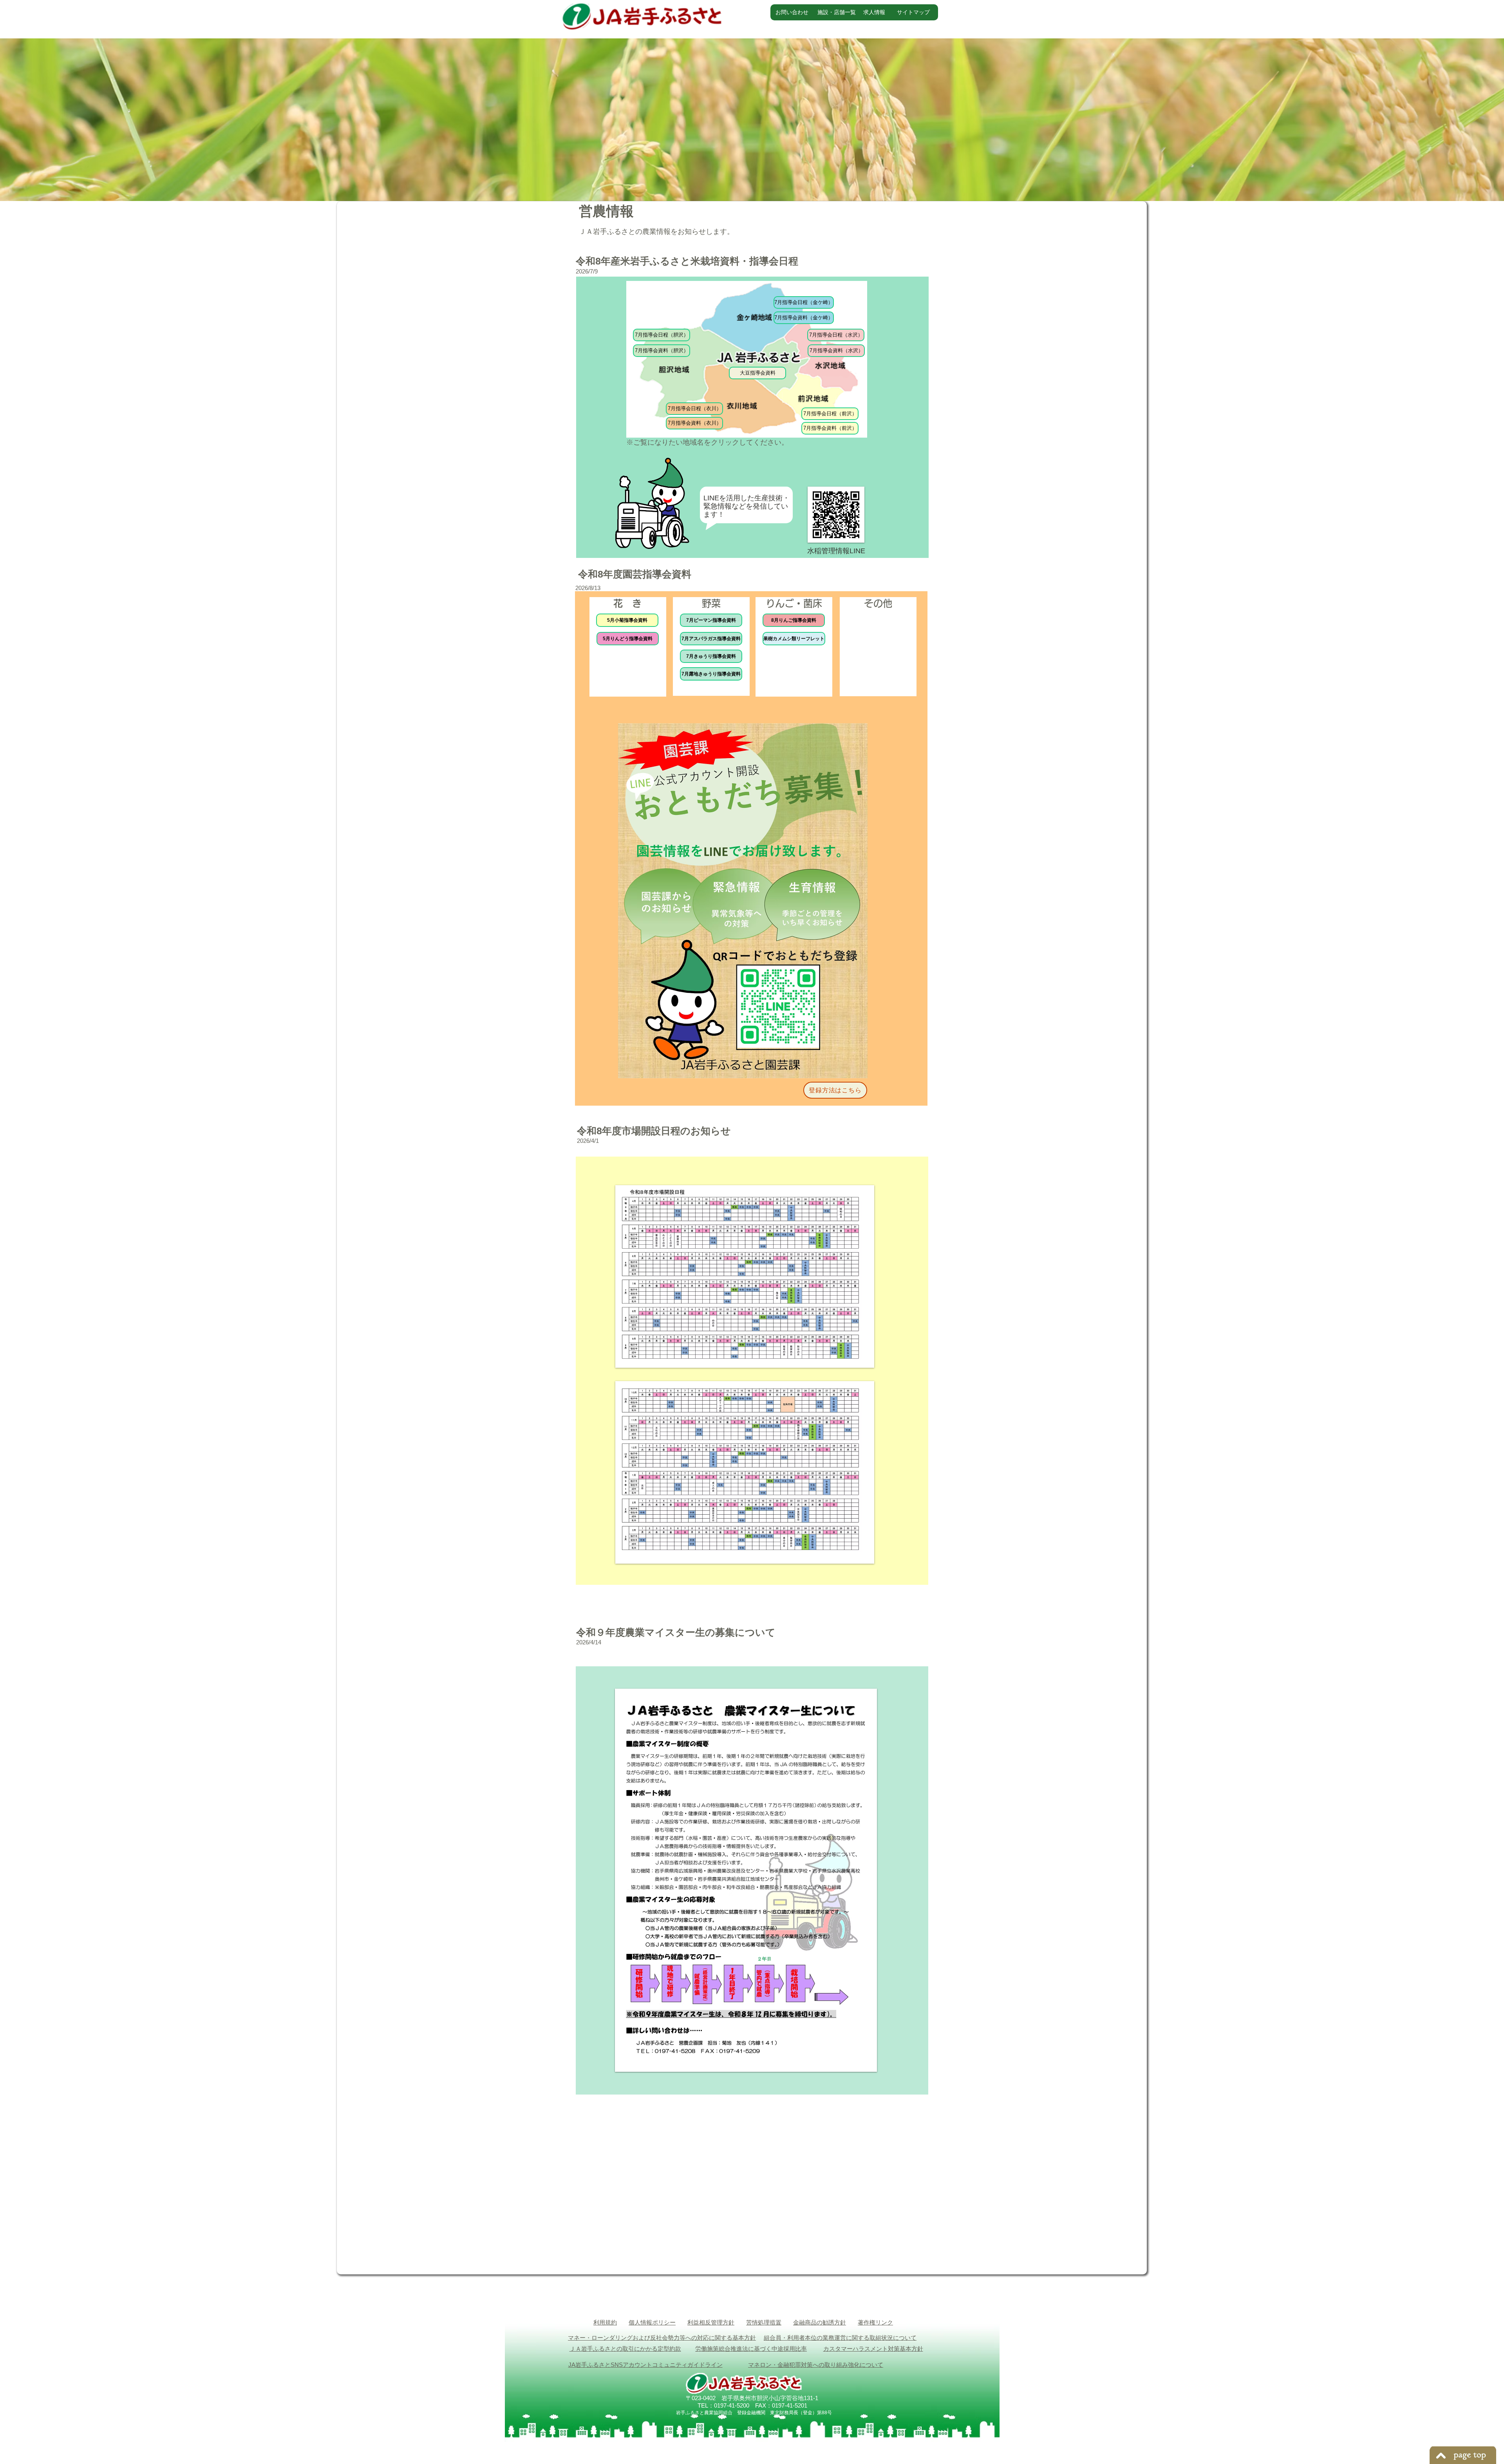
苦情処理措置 (764, 2322)
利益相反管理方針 (711, 2322)
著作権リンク (875, 2322)
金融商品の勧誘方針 (820, 2322)
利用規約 (605, 2322)
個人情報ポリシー (652, 2322)
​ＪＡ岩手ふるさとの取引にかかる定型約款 (625, 2349)
